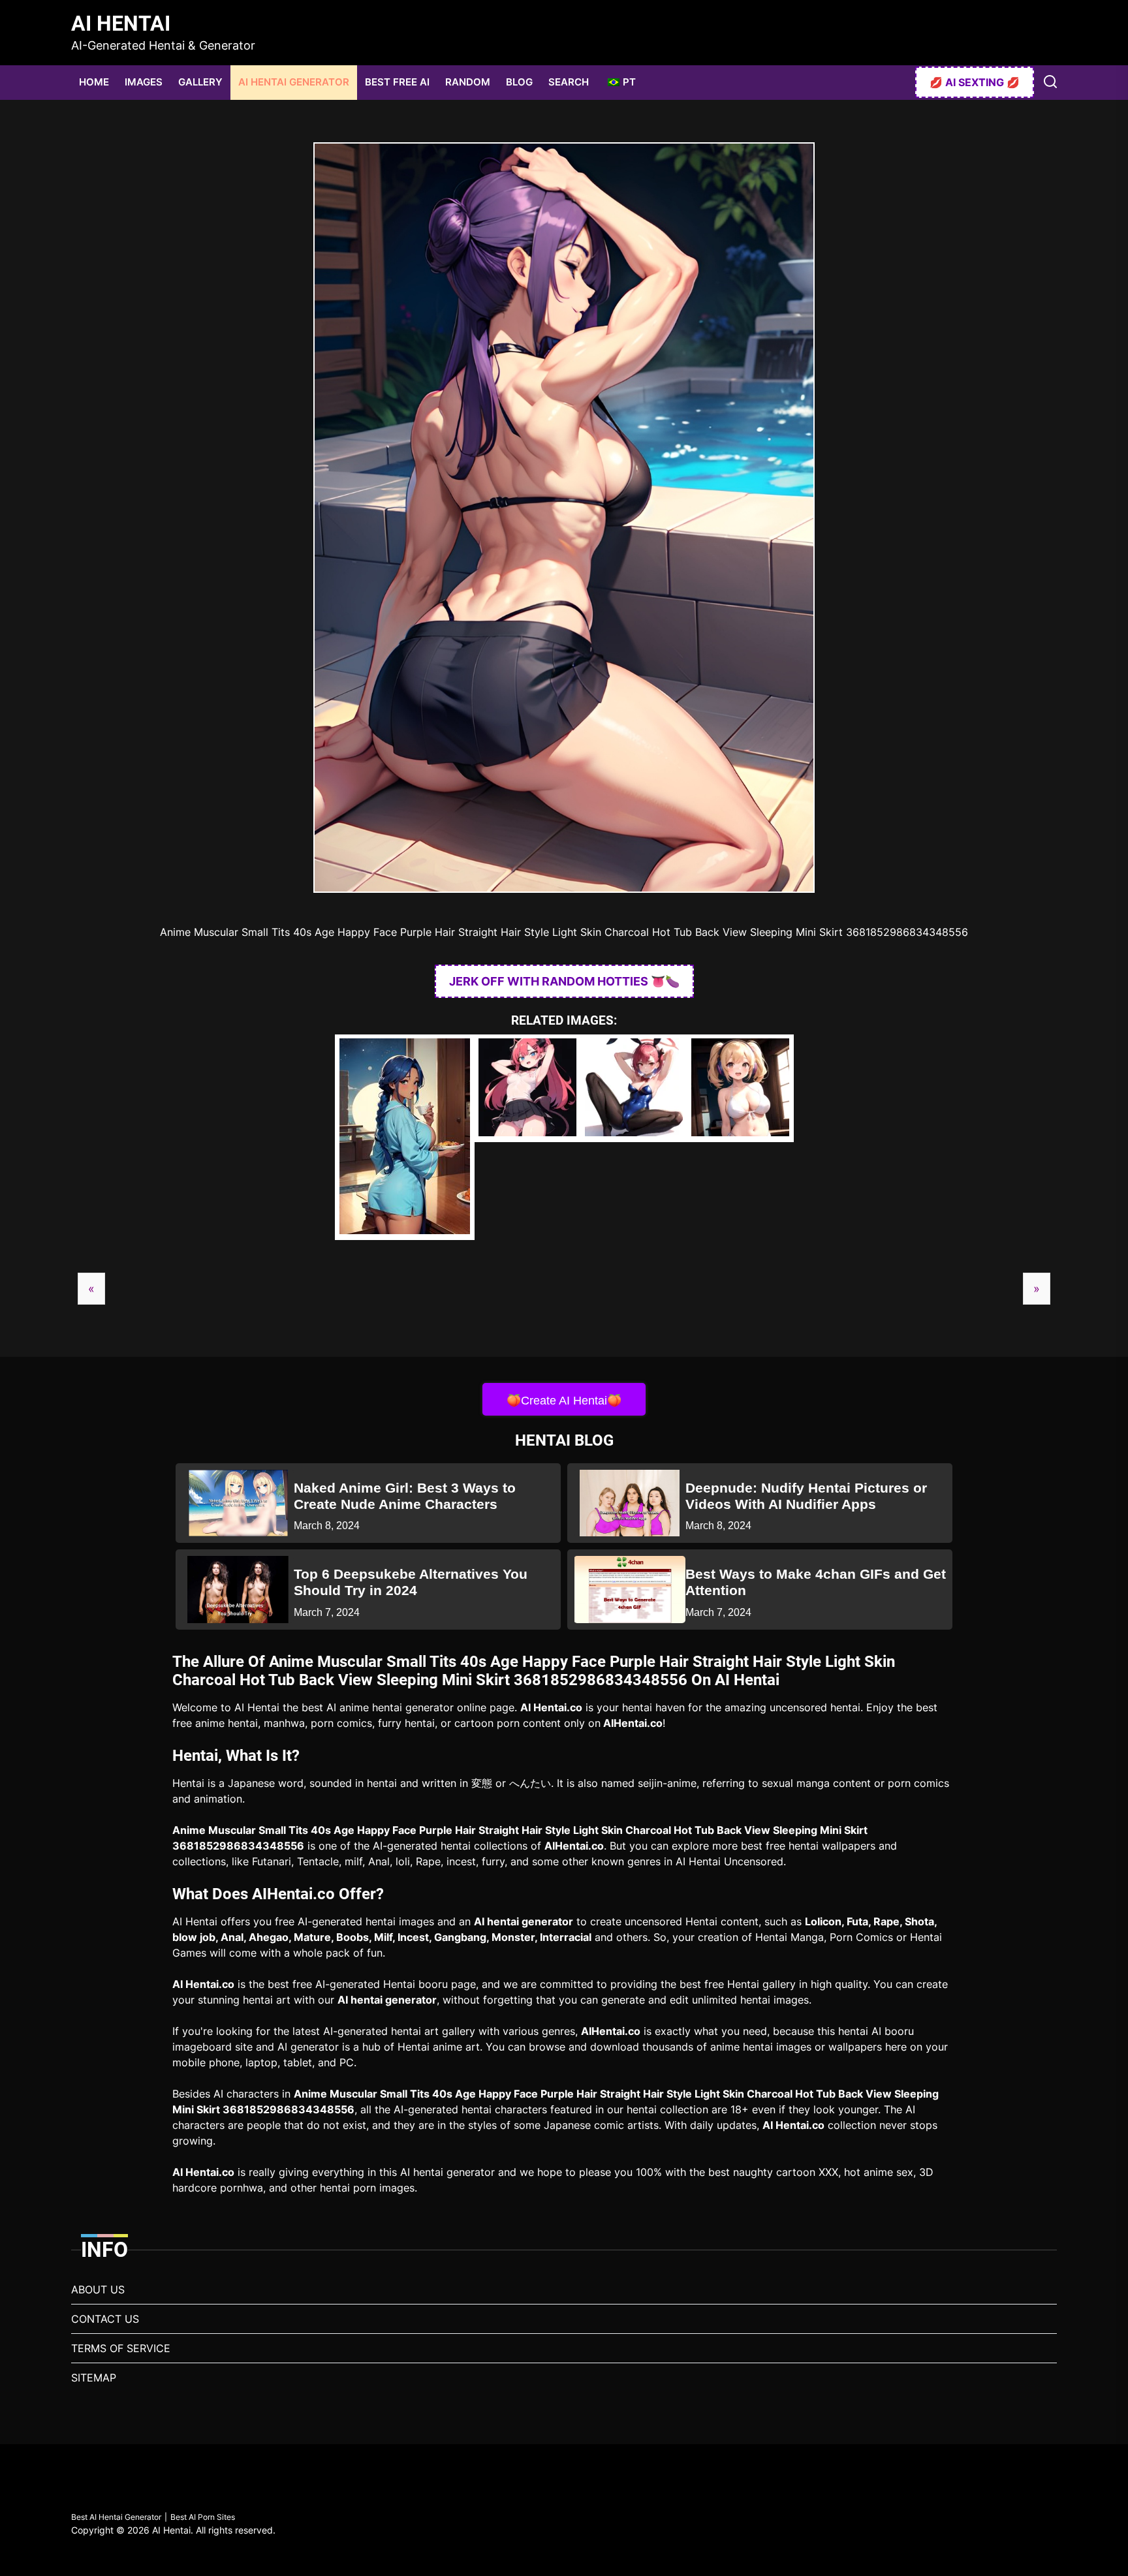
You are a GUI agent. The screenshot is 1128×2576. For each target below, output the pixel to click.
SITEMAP (94, 2378)
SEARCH (569, 82)
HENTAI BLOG (564, 1440)
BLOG (519, 82)
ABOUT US (98, 2289)
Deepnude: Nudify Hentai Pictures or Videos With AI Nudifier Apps (806, 1496)
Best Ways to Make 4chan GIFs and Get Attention (816, 1582)
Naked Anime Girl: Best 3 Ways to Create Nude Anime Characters (405, 1496)
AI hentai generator (524, 1921)
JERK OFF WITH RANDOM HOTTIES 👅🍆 (564, 981)
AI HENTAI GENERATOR (294, 82)
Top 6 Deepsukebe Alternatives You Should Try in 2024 (411, 1582)
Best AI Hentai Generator (116, 2517)
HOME (94, 82)
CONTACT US (105, 2319)
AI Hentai (121, 23)
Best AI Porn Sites (203, 2517)
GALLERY (200, 82)
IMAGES (144, 82)
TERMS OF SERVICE (121, 2348)
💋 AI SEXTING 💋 (975, 82)
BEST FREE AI (397, 82)
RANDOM (468, 82)
